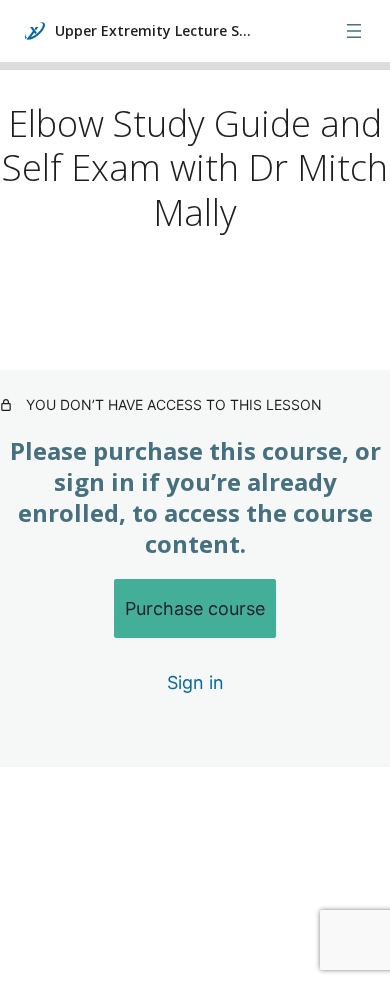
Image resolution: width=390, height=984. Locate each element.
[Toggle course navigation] (354, 31)
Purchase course (195, 608)
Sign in (195, 682)
